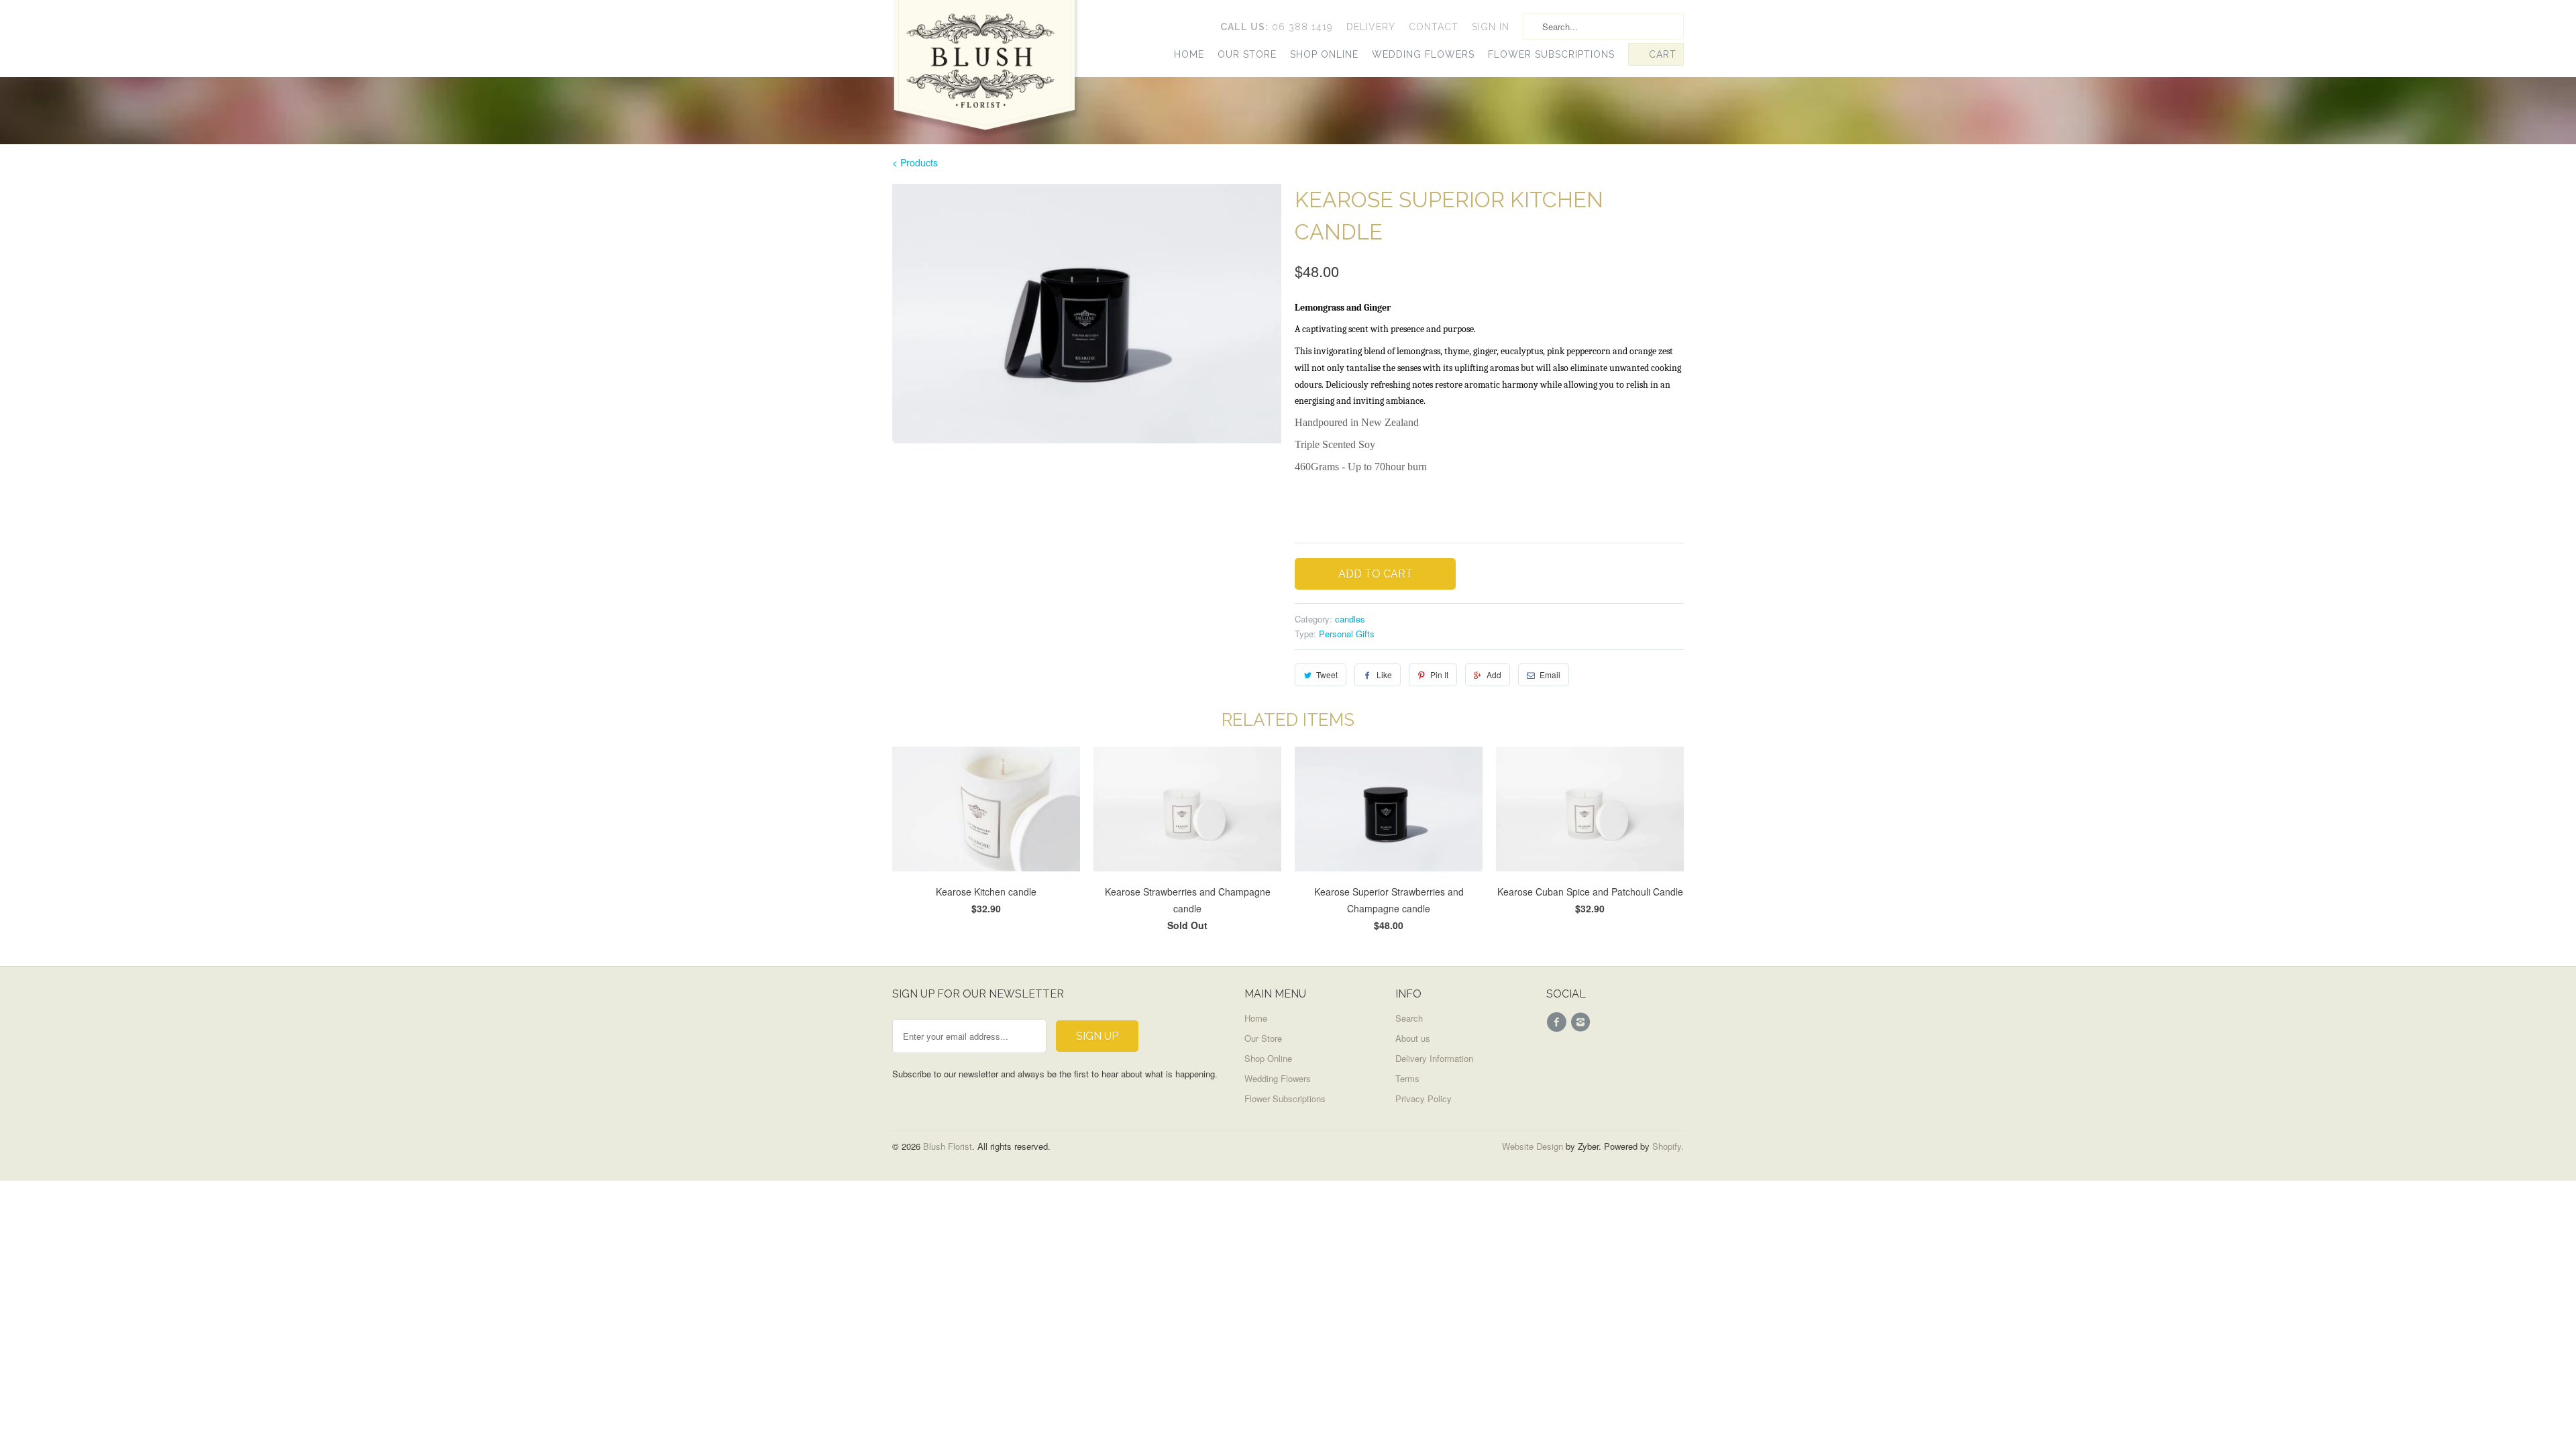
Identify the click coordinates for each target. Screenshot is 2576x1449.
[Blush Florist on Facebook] (1558, 1022)
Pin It (1439, 675)
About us (1413, 1038)
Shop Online (1324, 54)
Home (1189, 54)
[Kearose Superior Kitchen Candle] (1087, 314)
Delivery (1371, 27)
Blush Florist (948, 1146)
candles (1350, 619)
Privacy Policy (1424, 1098)
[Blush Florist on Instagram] (1582, 1022)
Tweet (1327, 675)
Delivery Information (1434, 1058)
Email (1550, 675)
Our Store (1247, 54)
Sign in (1491, 27)
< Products (915, 162)
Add (1494, 675)
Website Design (1533, 1146)
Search (1409, 1018)
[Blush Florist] (986, 73)
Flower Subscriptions (1551, 54)
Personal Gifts (1347, 634)
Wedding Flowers (1423, 54)
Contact (1434, 27)
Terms (1407, 1078)
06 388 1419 (1277, 27)
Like (1384, 675)
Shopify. (1667, 1146)
